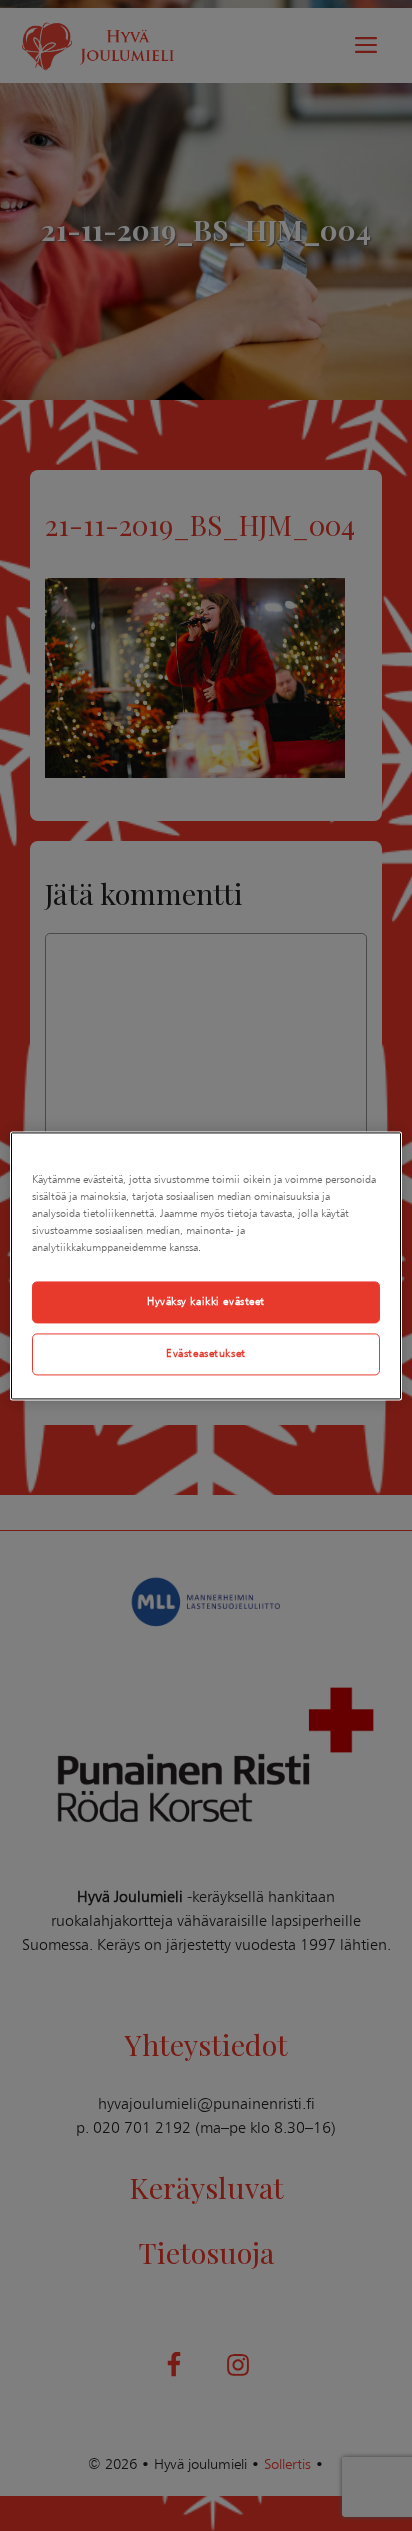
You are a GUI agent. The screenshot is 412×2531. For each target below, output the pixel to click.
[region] (205, 1265)
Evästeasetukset (206, 1353)
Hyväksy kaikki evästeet (206, 1301)
